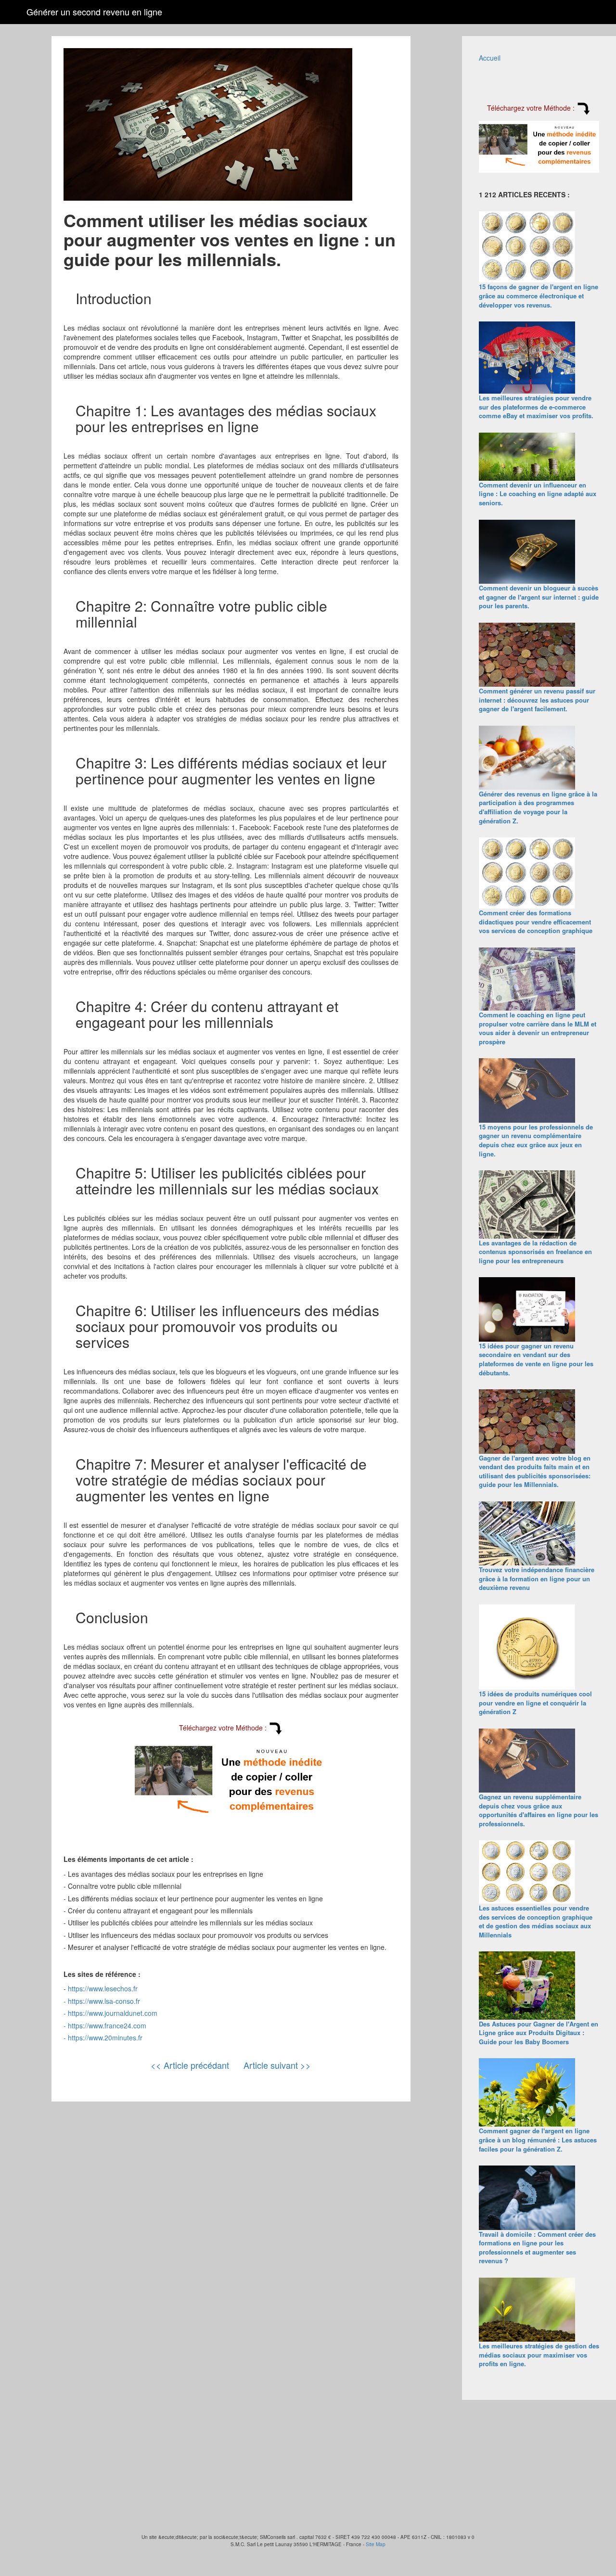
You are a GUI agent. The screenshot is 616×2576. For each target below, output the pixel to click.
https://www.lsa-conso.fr (104, 2001)
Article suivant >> (277, 2065)
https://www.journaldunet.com (113, 2013)
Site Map (376, 2544)
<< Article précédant (190, 2065)
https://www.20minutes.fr (105, 2038)
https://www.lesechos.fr (103, 1988)
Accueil (490, 58)
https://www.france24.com (107, 2025)
